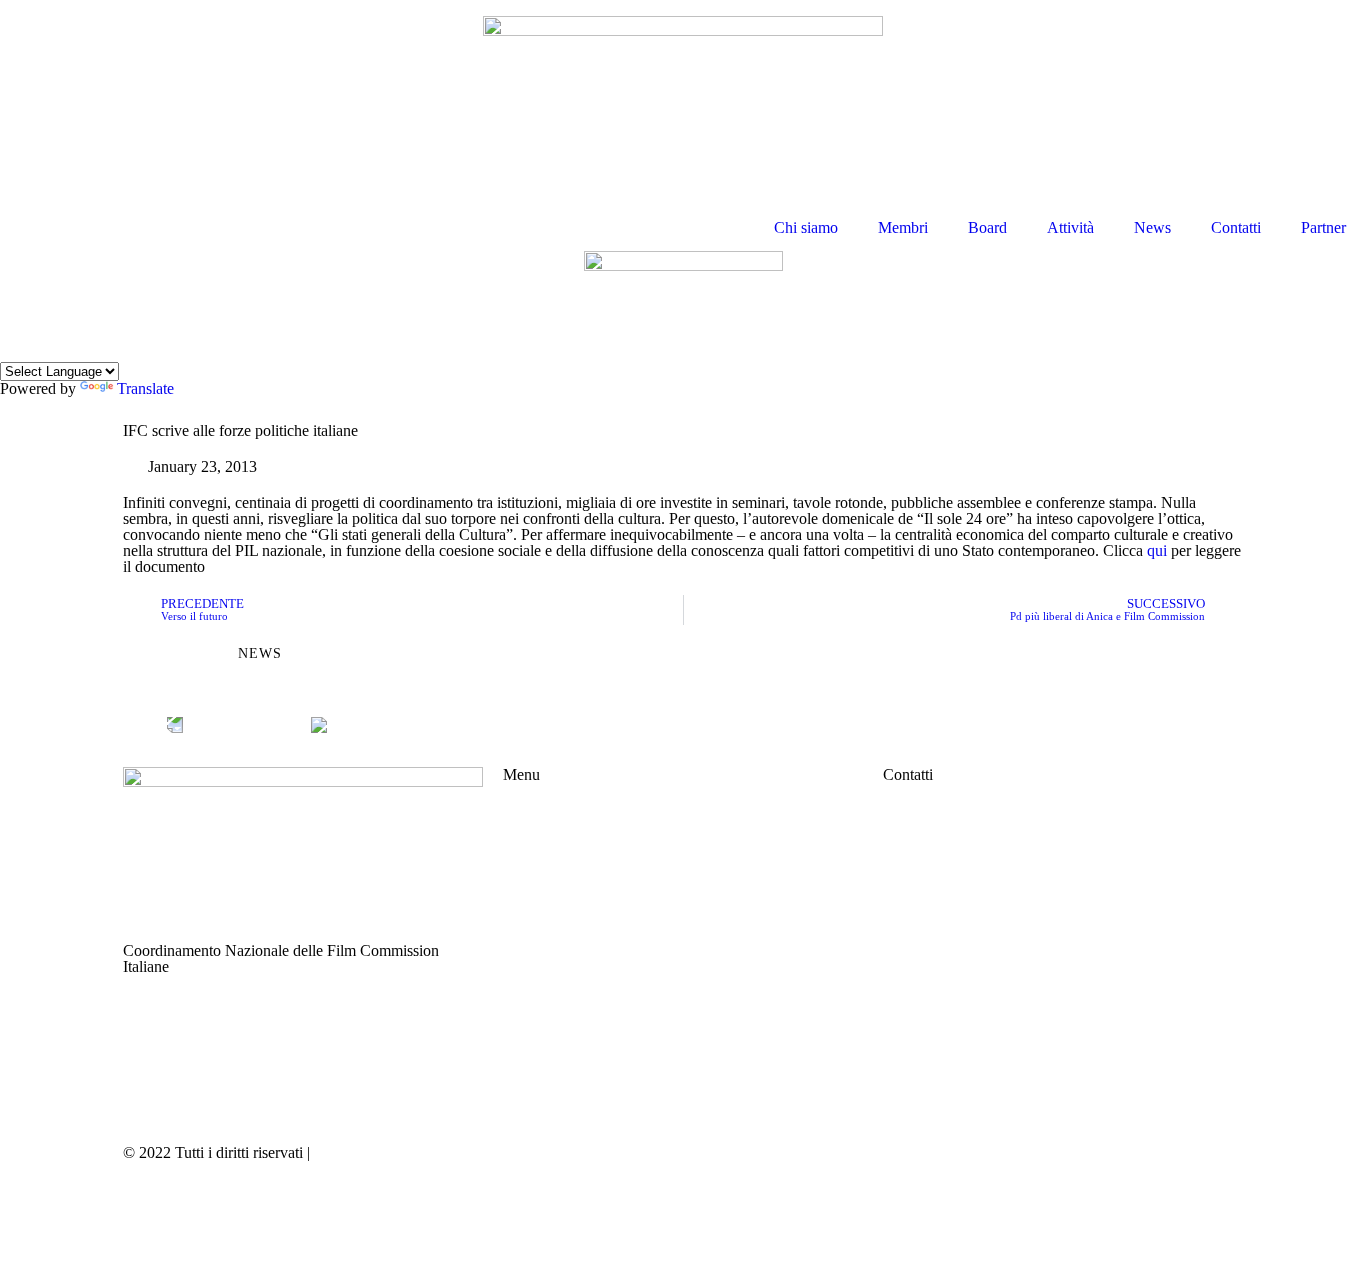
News (1152, 227)
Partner (1323, 227)
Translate (145, 388)
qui (1157, 550)
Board (987, 227)
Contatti (1236, 227)
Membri (903, 227)
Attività (1070, 227)
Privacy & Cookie (371, 1152)
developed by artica (754, 1152)
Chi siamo (806, 227)
